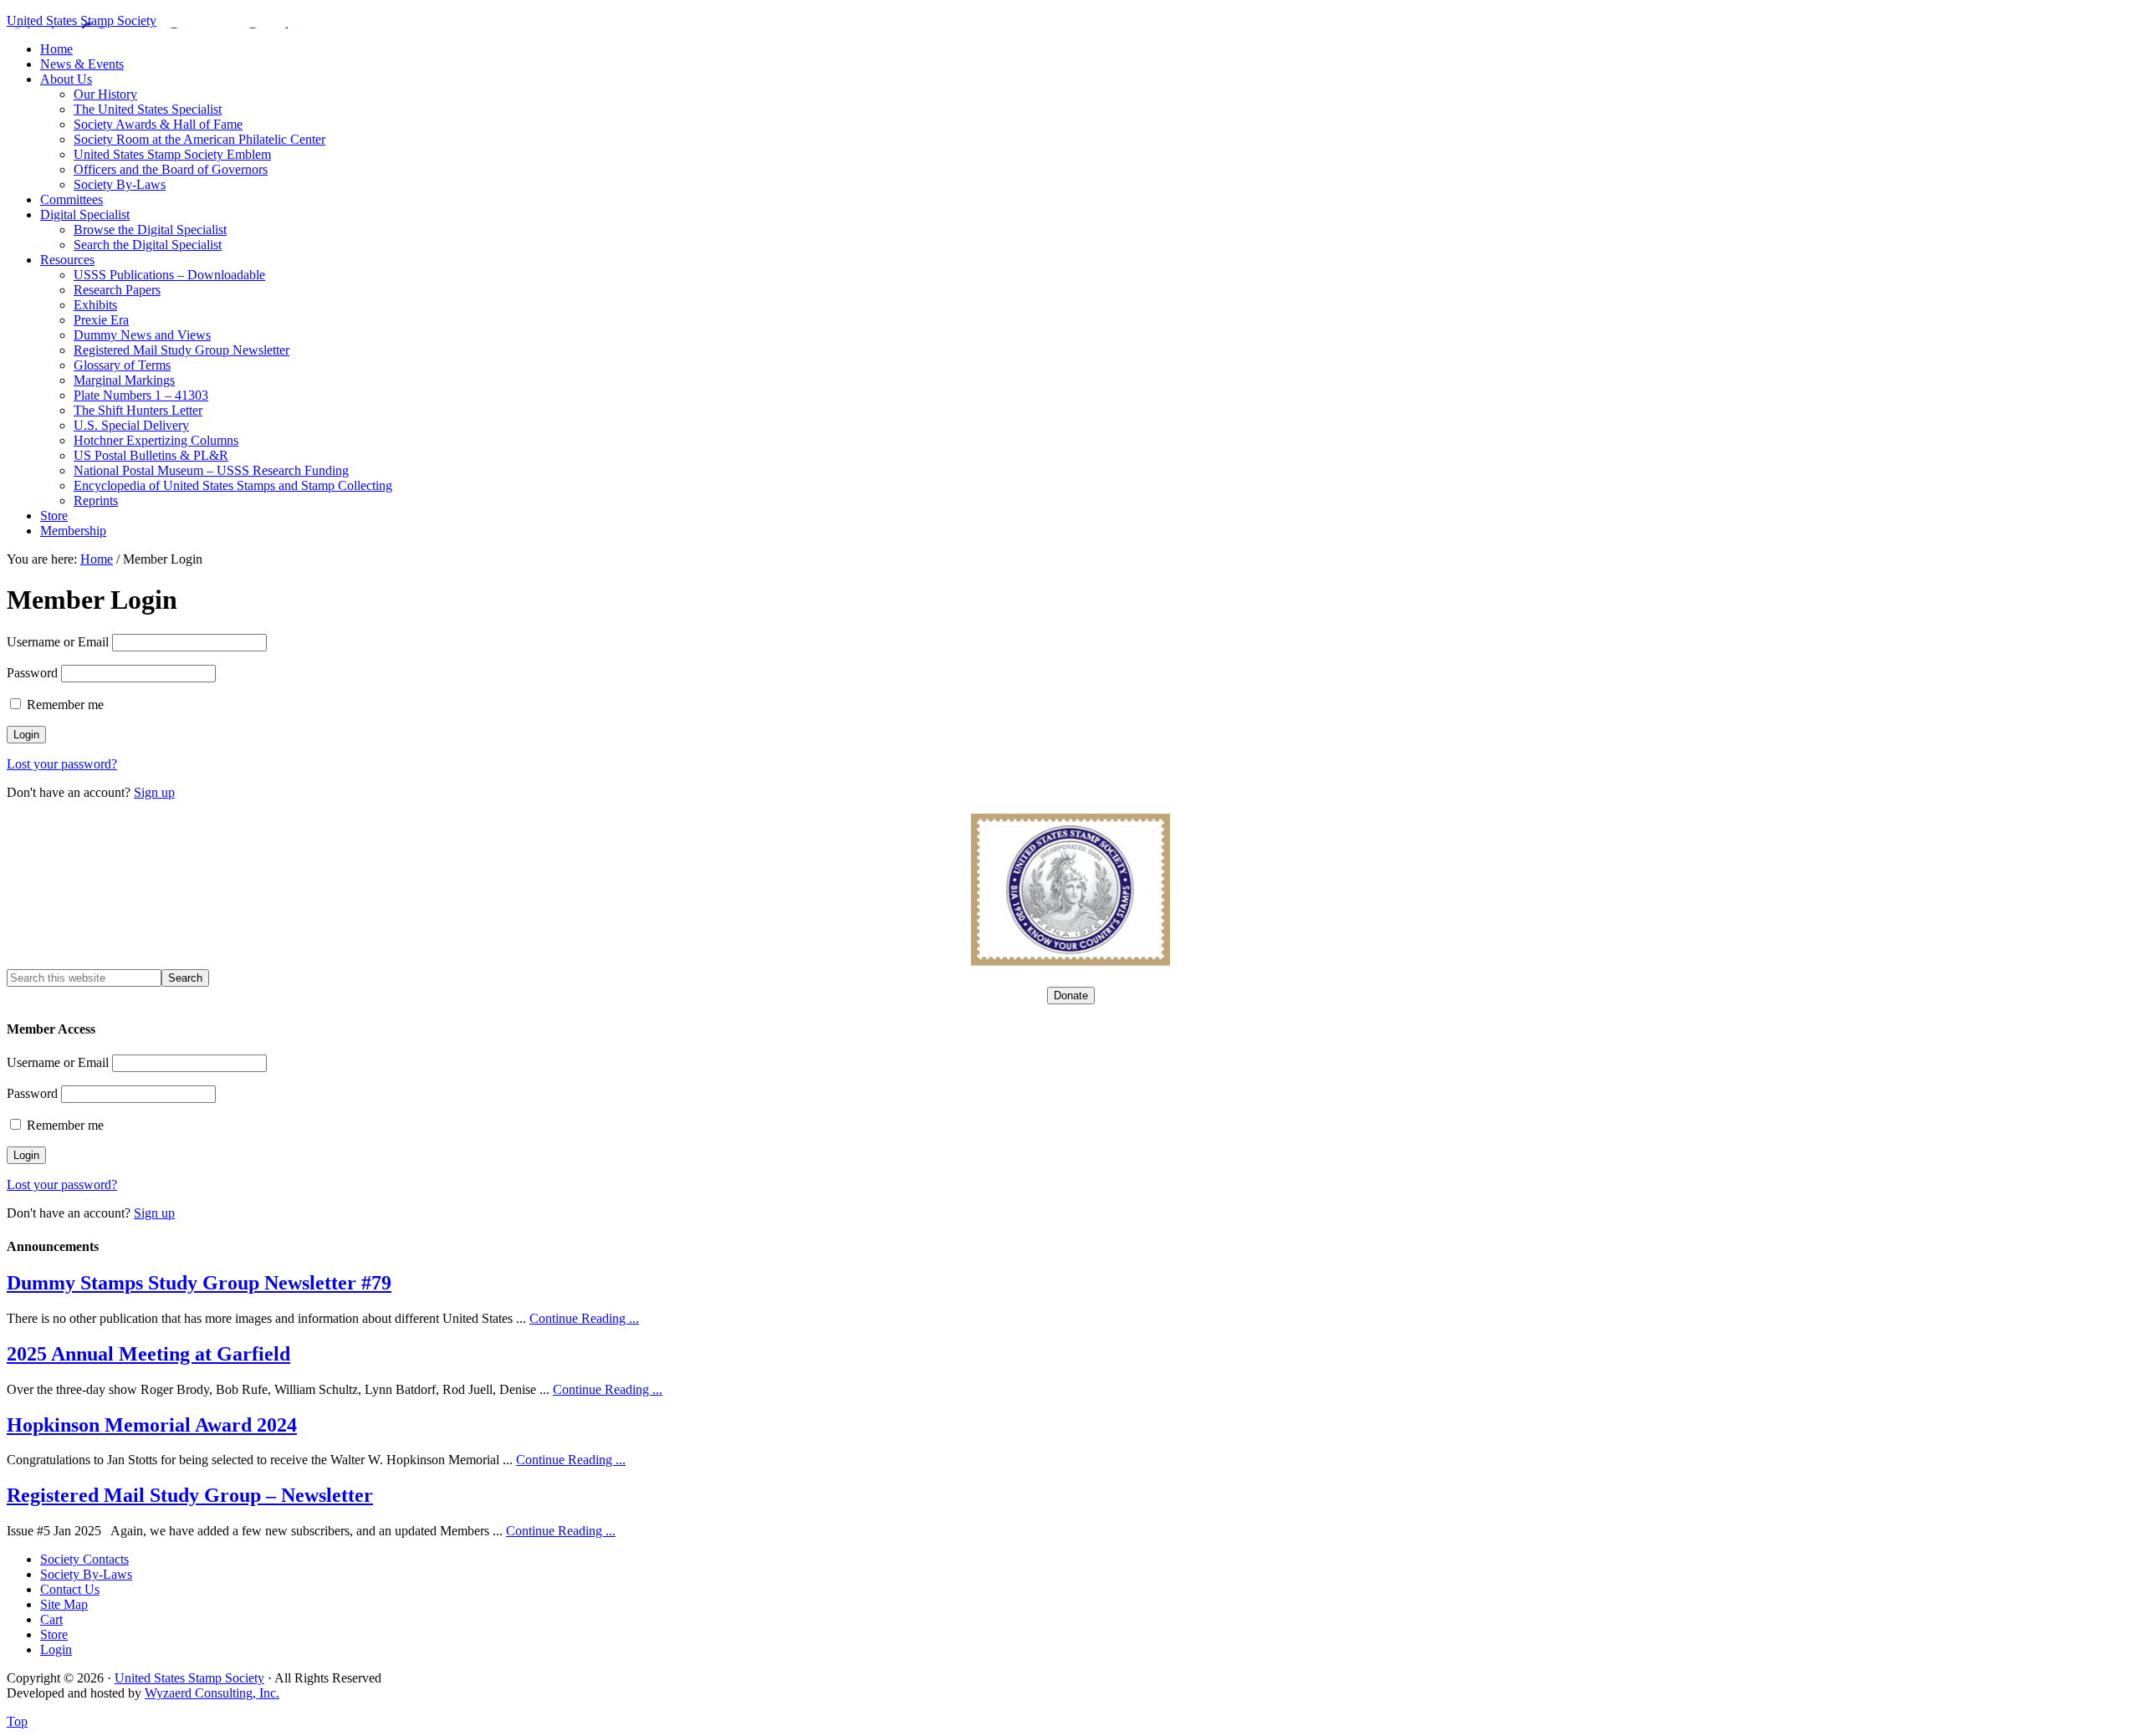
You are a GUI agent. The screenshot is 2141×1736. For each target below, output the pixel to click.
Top (17, 1721)
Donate (1071, 996)
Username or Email (58, 642)
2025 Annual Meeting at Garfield (148, 1354)
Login (56, 1649)
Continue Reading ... (584, 1318)
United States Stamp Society (82, 20)
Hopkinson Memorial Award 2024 (152, 1425)
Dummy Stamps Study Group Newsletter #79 (199, 1283)
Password (32, 673)
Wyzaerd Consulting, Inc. (212, 1693)
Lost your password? (62, 764)
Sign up (154, 792)
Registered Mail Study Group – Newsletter (190, 1495)
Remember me (64, 705)
